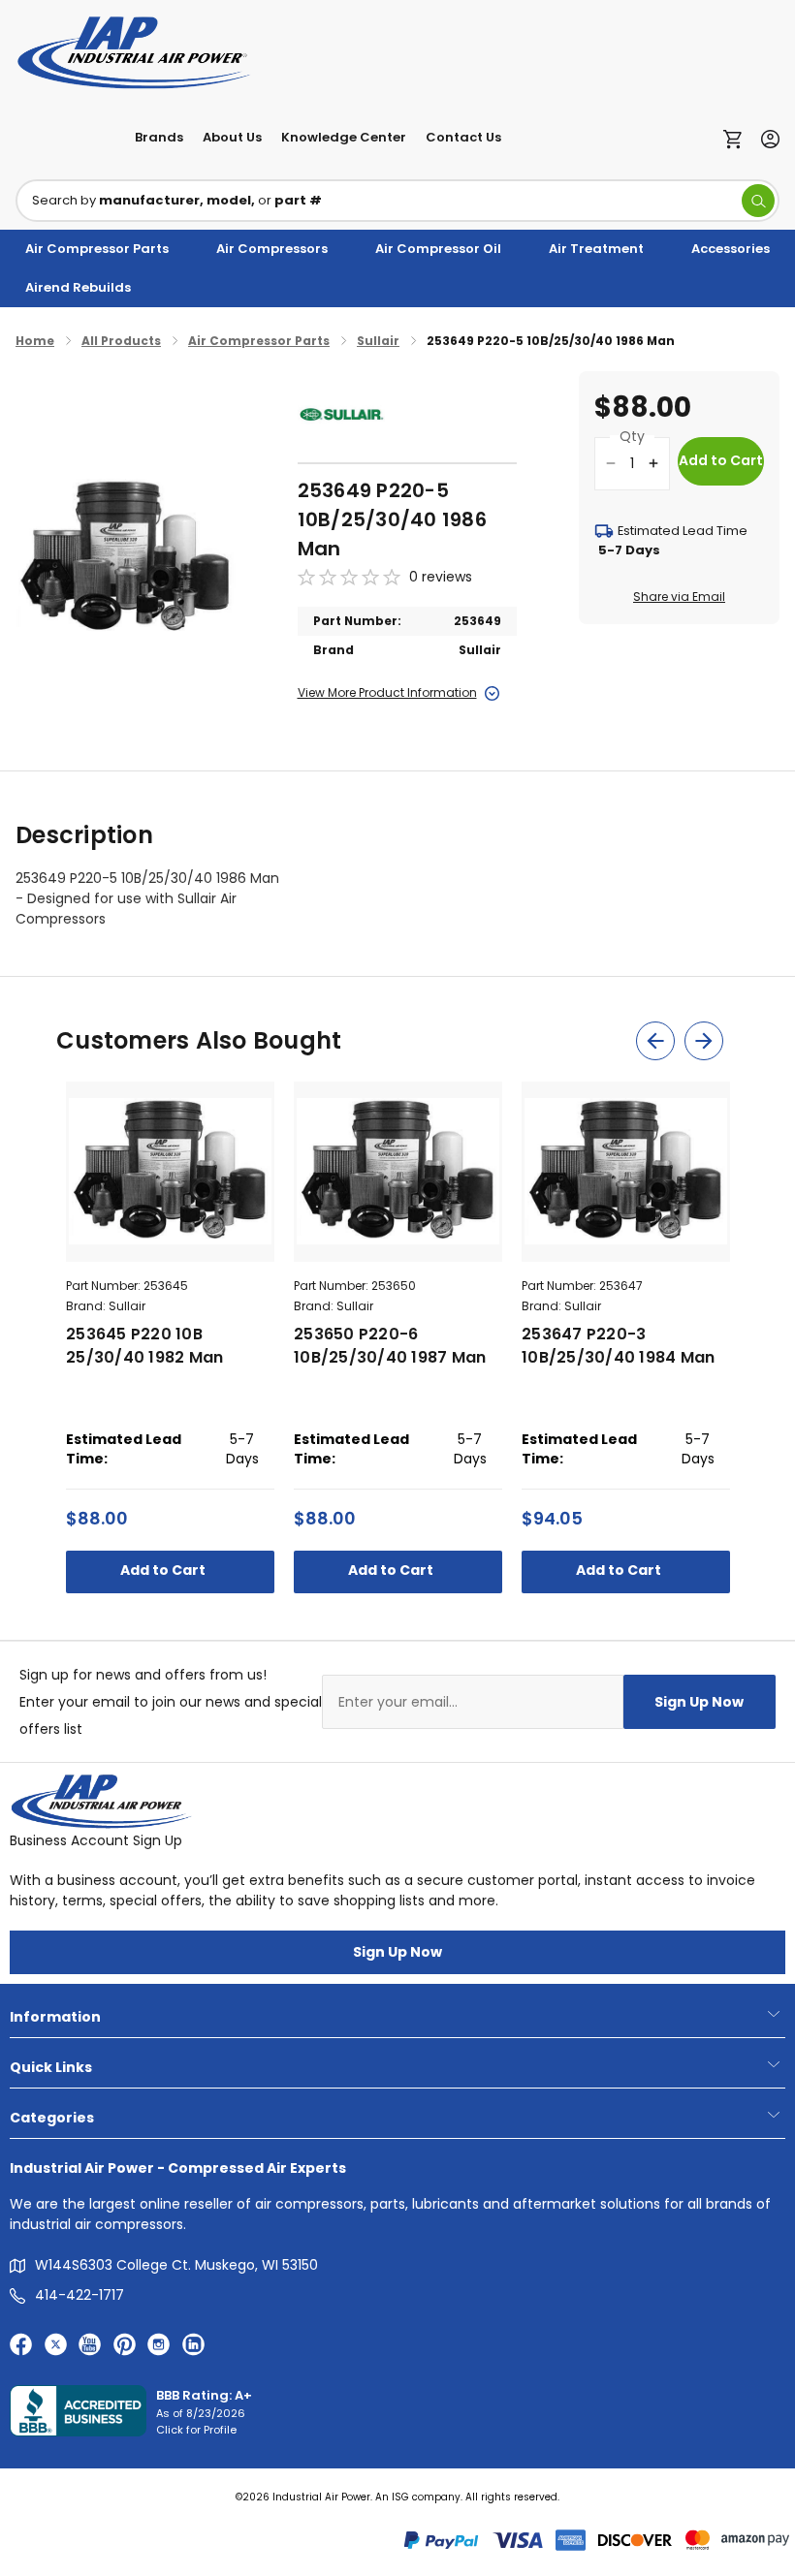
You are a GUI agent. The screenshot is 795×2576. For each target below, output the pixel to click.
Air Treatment (596, 249)
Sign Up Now (699, 1702)
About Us (232, 137)
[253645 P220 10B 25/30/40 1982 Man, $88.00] (170, 1172)
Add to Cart (164, 1570)
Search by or (177, 200)
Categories (52, 2118)
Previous (655, 1041)
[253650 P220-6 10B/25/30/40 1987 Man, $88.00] (398, 1172)
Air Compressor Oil (438, 249)
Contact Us (463, 137)
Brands (159, 137)
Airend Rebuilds (78, 287)
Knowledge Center (344, 137)
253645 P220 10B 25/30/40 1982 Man (144, 1346)
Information (55, 2017)
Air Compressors (272, 249)
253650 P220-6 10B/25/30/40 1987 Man (390, 1346)
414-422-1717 (79, 2295)
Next (704, 1041)
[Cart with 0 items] (737, 138)
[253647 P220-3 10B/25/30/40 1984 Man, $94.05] (626, 1172)
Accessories (731, 249)
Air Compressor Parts (97, 249)
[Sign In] (765, 137)
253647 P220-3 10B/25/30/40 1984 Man (618, 1346)
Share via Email (679, 597)
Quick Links (51, 2067)
